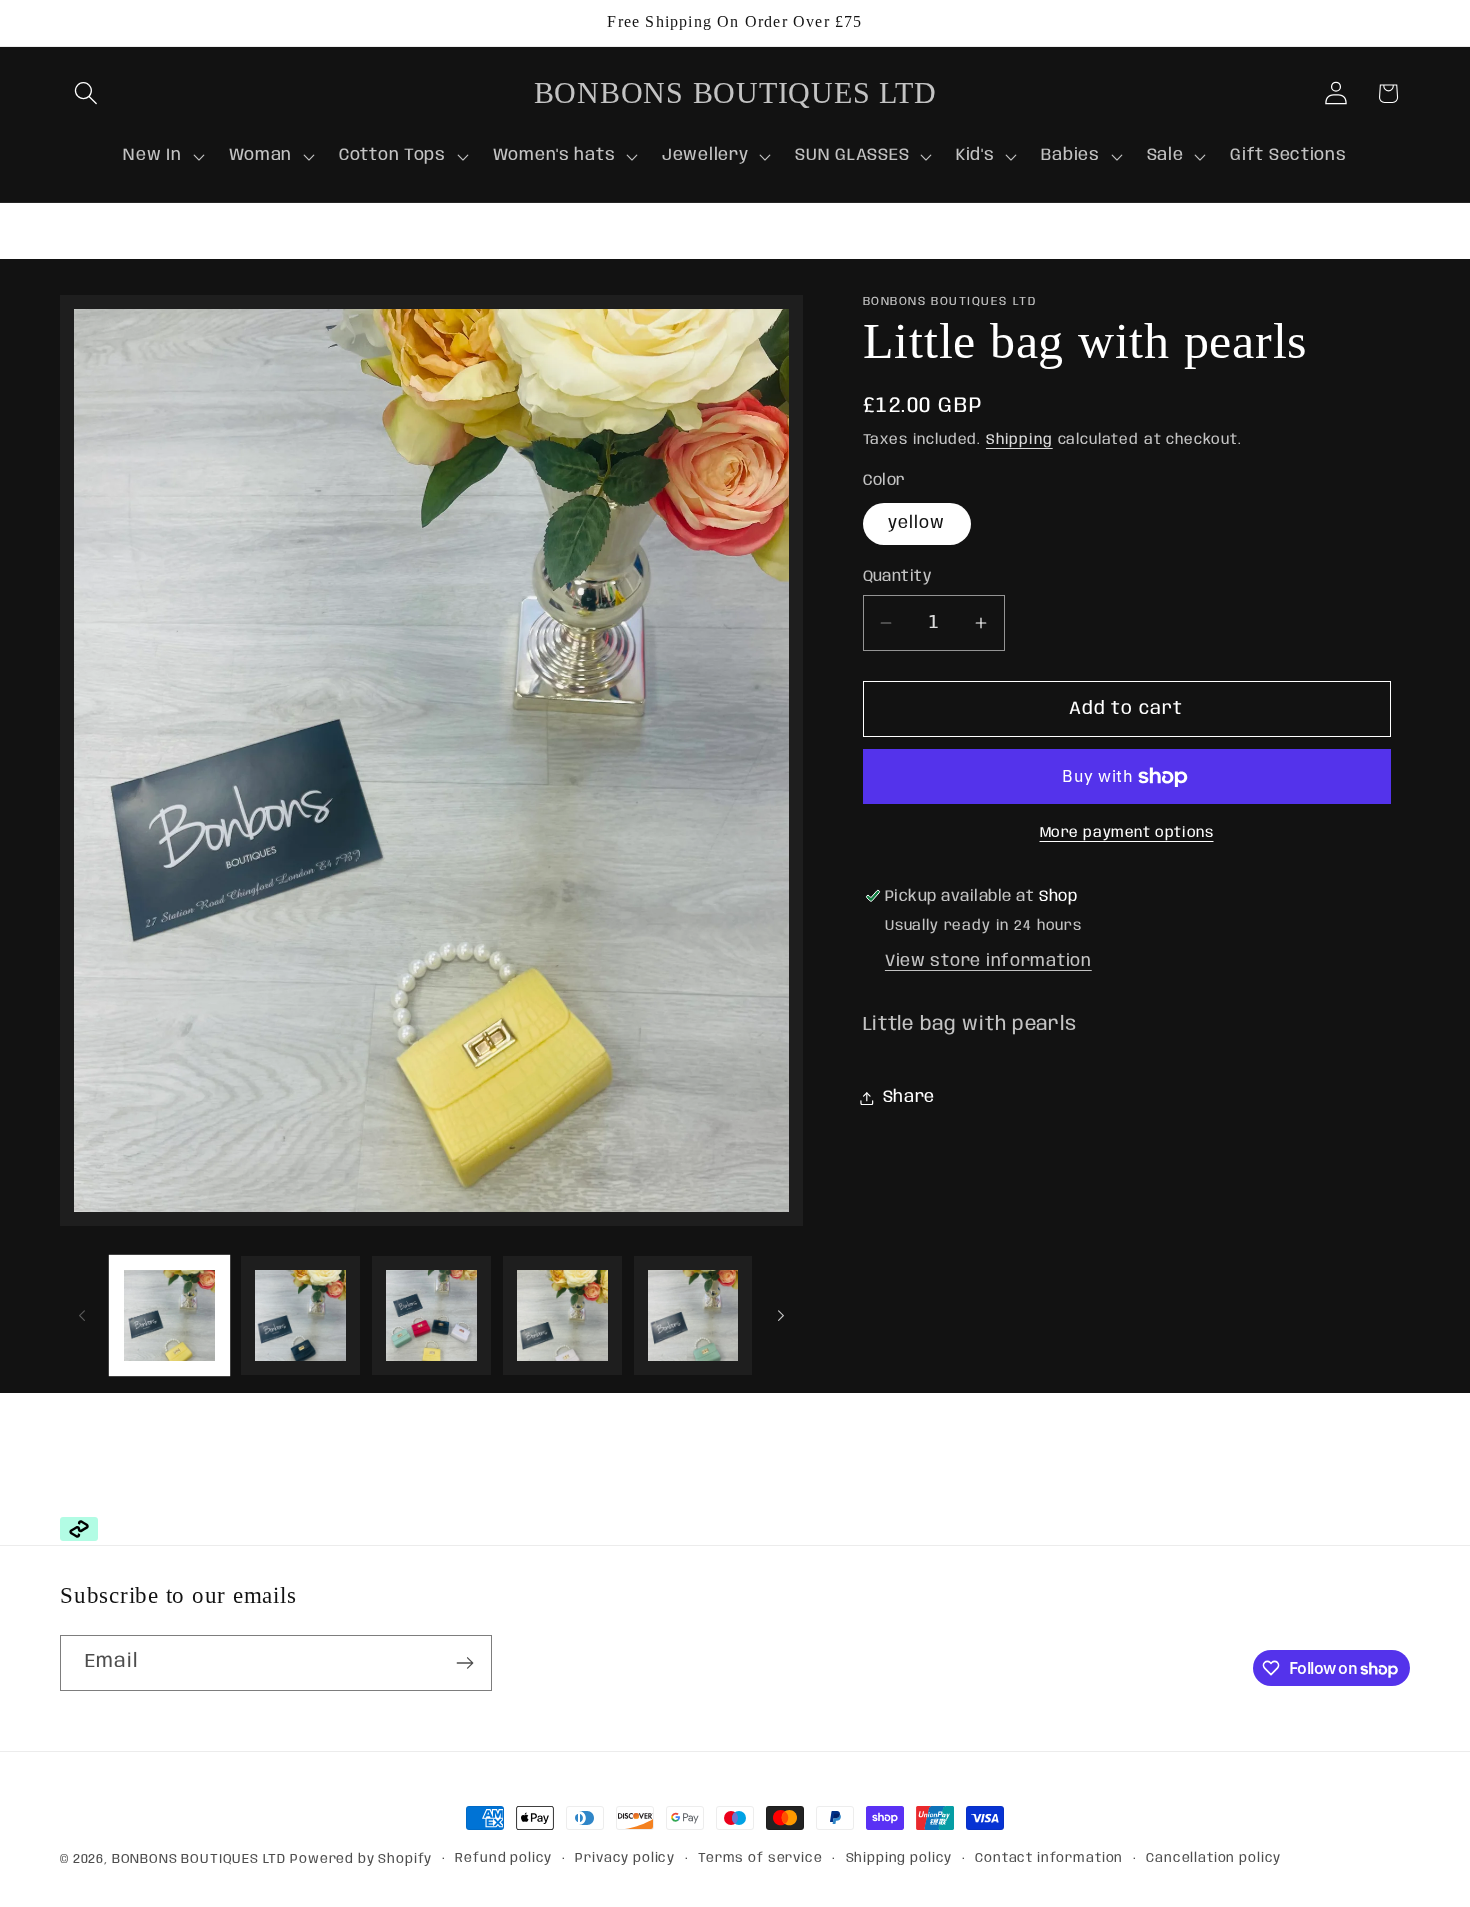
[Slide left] (82, 1316)
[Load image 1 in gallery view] (169, 1315)
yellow (917, 523)
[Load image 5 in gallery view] (693, 1315)
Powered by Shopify (361, 1859)
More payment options (1127, 833)
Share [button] (909, 1097)
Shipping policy (899, 1858)
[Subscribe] (464, 1663)
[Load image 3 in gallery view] (431, 1315)
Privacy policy (625, 1858)
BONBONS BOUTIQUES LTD (199, 1859)
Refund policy (503, 1858)
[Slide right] (781, 1316)
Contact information (1049, 1858)
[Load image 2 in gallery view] (300, 1315)
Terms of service (760, 1858)
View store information (988, 961)
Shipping (1019, 440)
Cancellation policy (1213, 1858)
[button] (86, 93)
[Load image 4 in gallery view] (562, 1315)
